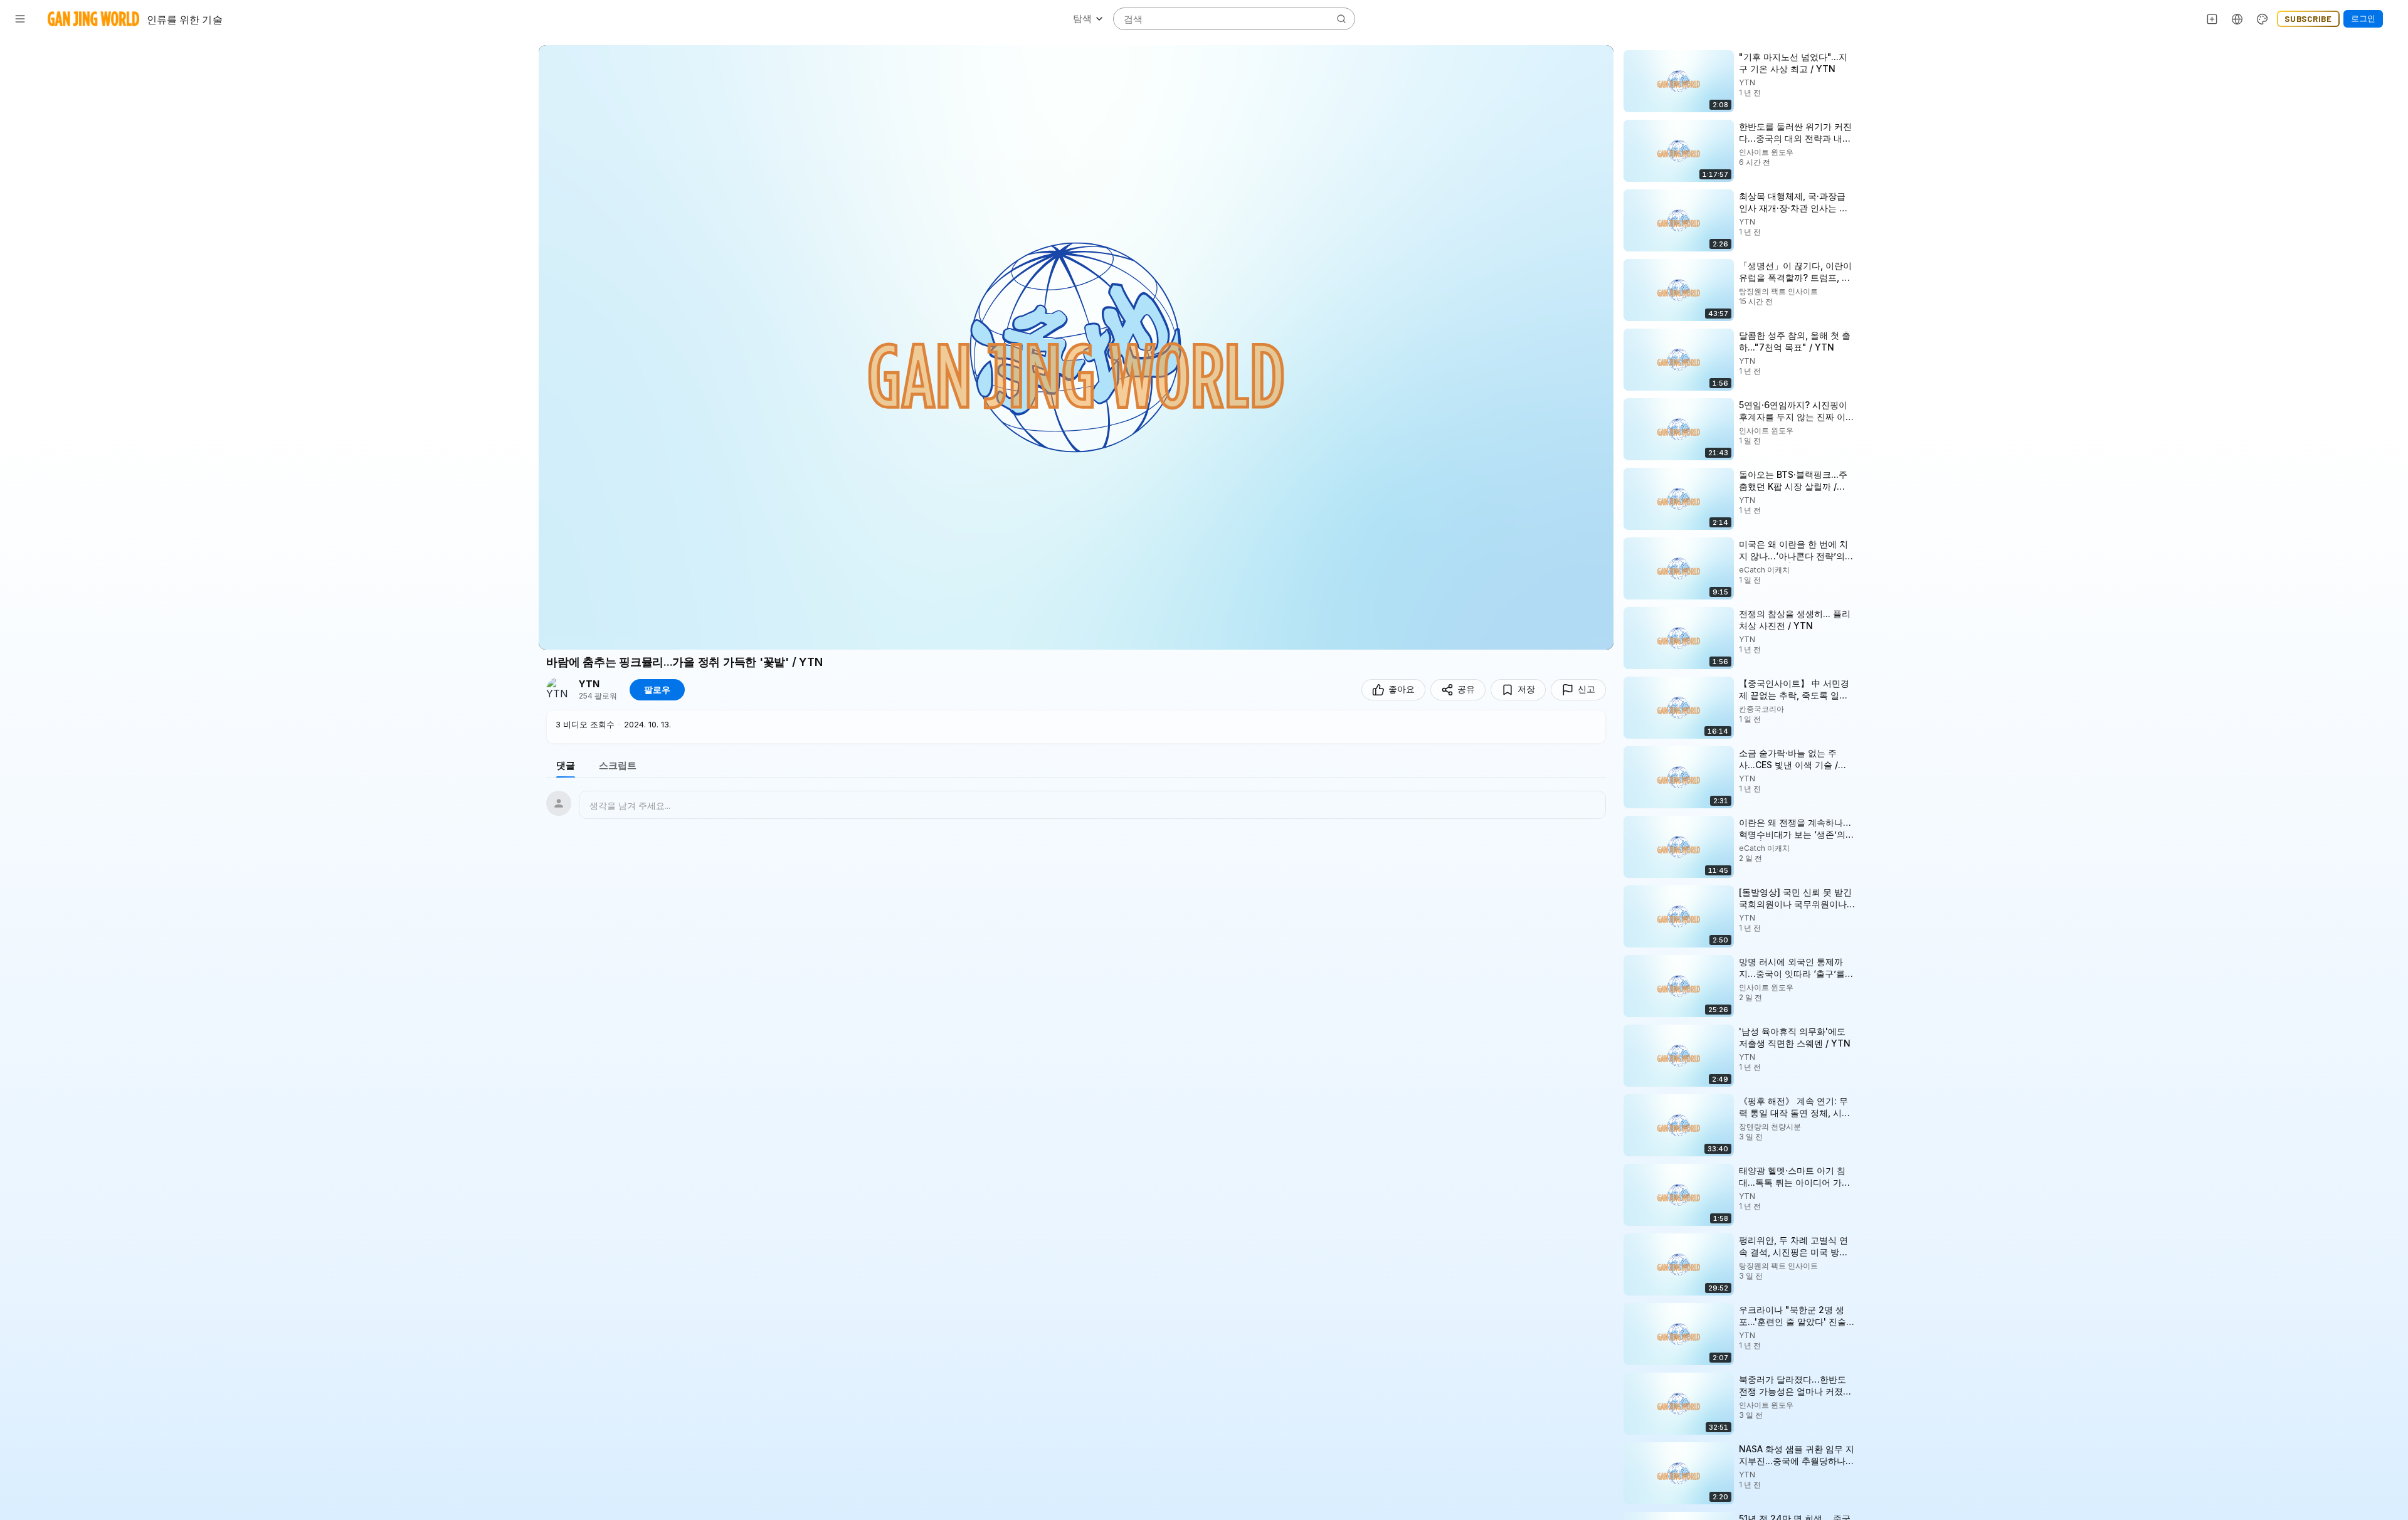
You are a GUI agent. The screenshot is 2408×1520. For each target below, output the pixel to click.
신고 (1587, 689)
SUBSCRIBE (2308, 19)
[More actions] (1867, 56)
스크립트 (618, 765)
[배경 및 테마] (2263, 19)
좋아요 (1402, 689)
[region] (1076, 347)
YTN (589, 684)
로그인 (2363, 18)
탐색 (1082, 18)
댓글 (566, 765)
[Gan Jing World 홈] (93, 19)
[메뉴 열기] (20, 19)
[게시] (2212, 19)
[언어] (2237, 19)
